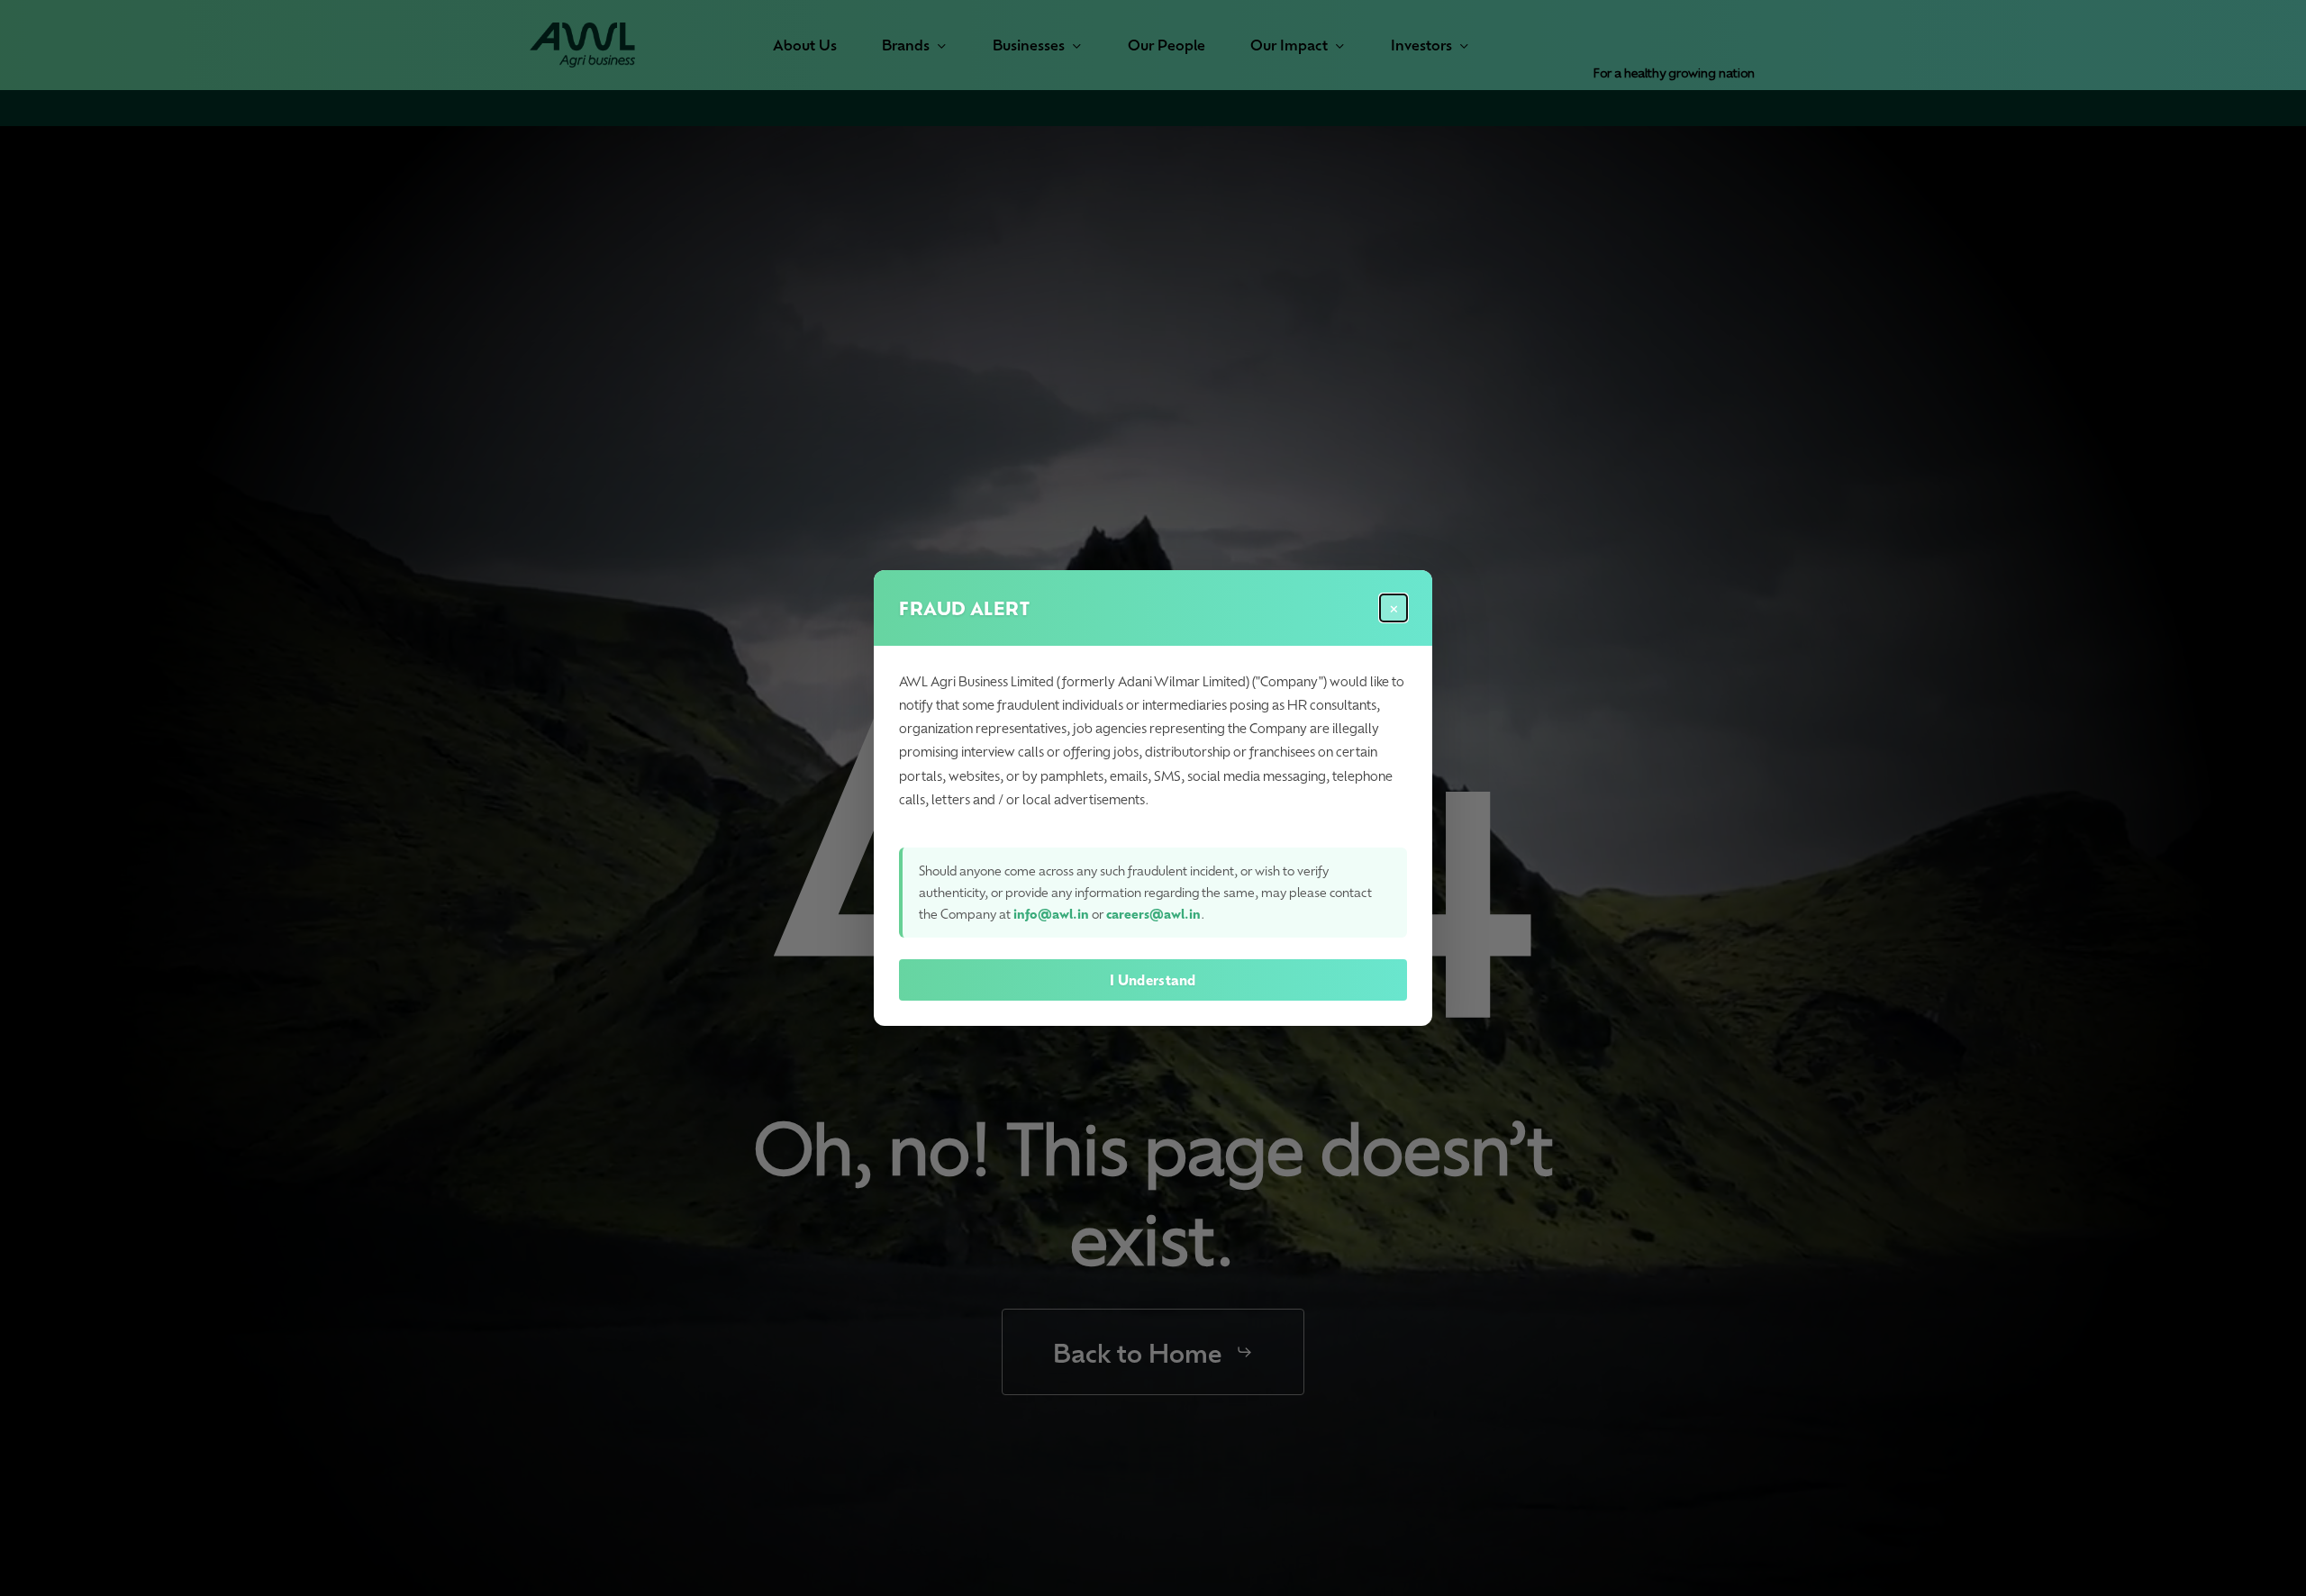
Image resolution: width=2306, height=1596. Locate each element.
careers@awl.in (1153, 914)
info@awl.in (1051, 914)
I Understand (1153, 980)
